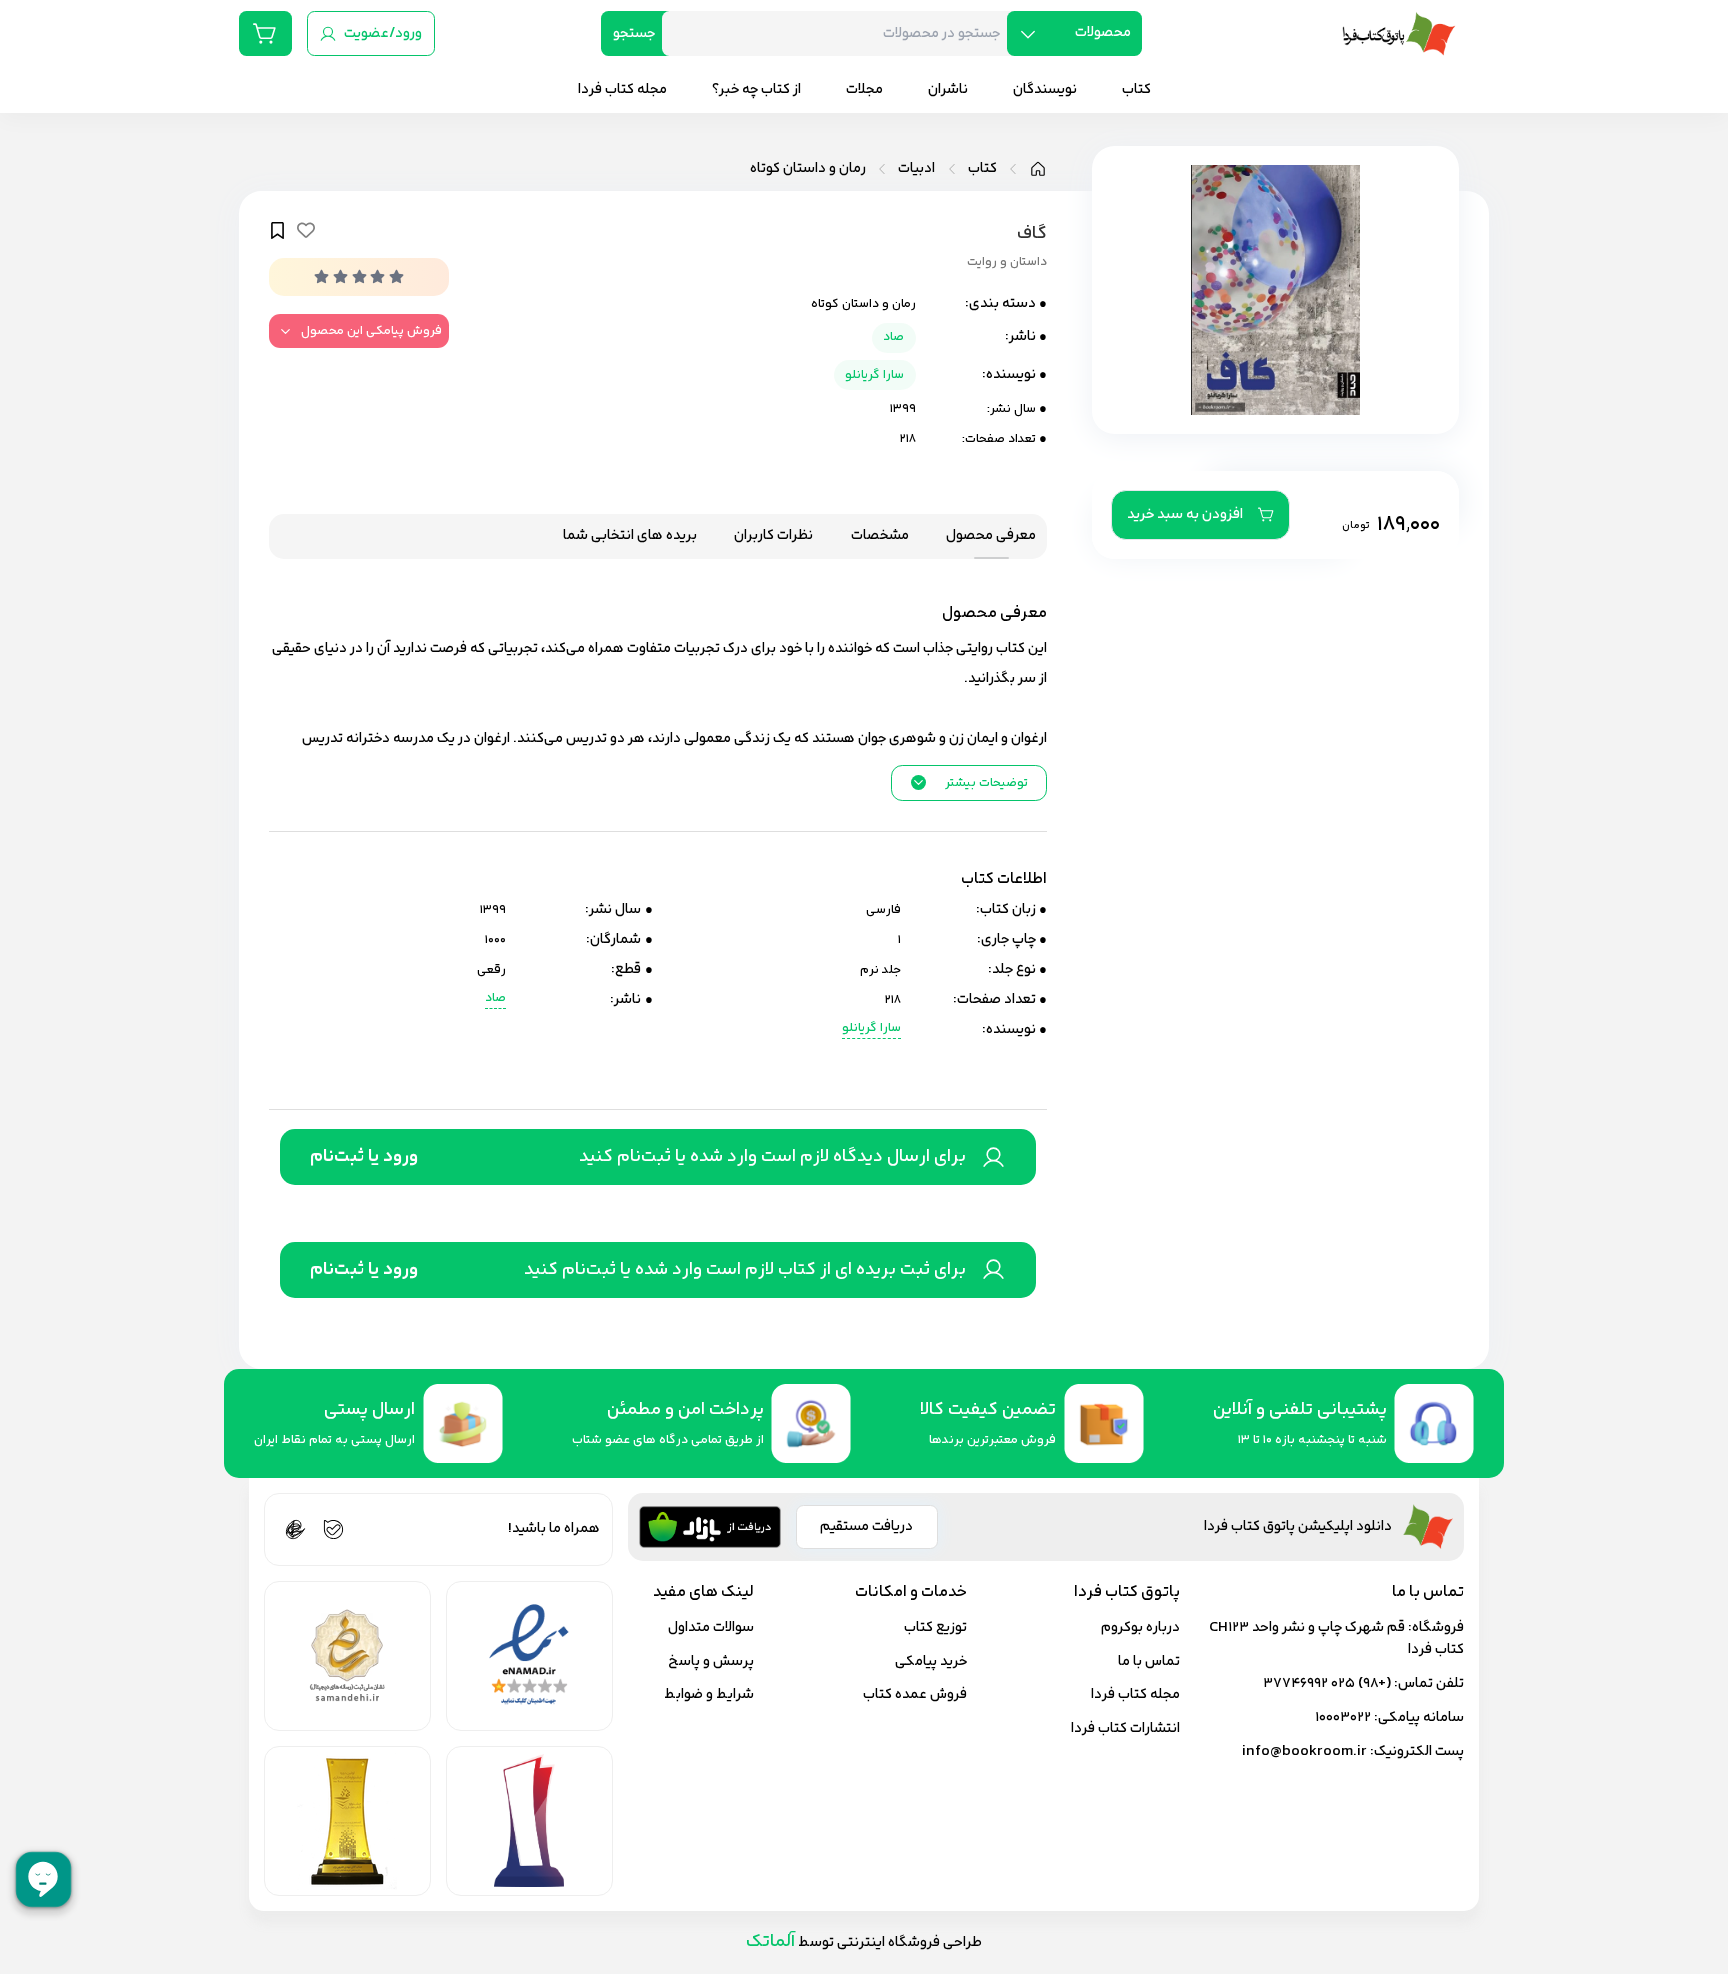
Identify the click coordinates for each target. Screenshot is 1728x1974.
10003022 (1343, 1717)
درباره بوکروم (1140, 1627)
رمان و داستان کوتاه (808, 169)
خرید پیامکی (931, 1661)
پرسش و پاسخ (711, 1661)
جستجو (634, 33)
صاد (893, 337)
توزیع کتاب (935, 1627)
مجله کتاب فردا (1135, 1694)
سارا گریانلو (874, 375)
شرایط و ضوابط (709, 1694)
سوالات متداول (711, 1627)
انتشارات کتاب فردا (1125, 1728)
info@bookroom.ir (1304, 1751)
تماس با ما (1149, 1661)
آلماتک (770, 1941)
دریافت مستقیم (866, 1526)
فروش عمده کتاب (915, 1694)
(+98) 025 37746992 (1327, 1683)
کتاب (982, 169)
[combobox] (842, 33)
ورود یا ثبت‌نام (364, 1157)
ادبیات (916, 169)
